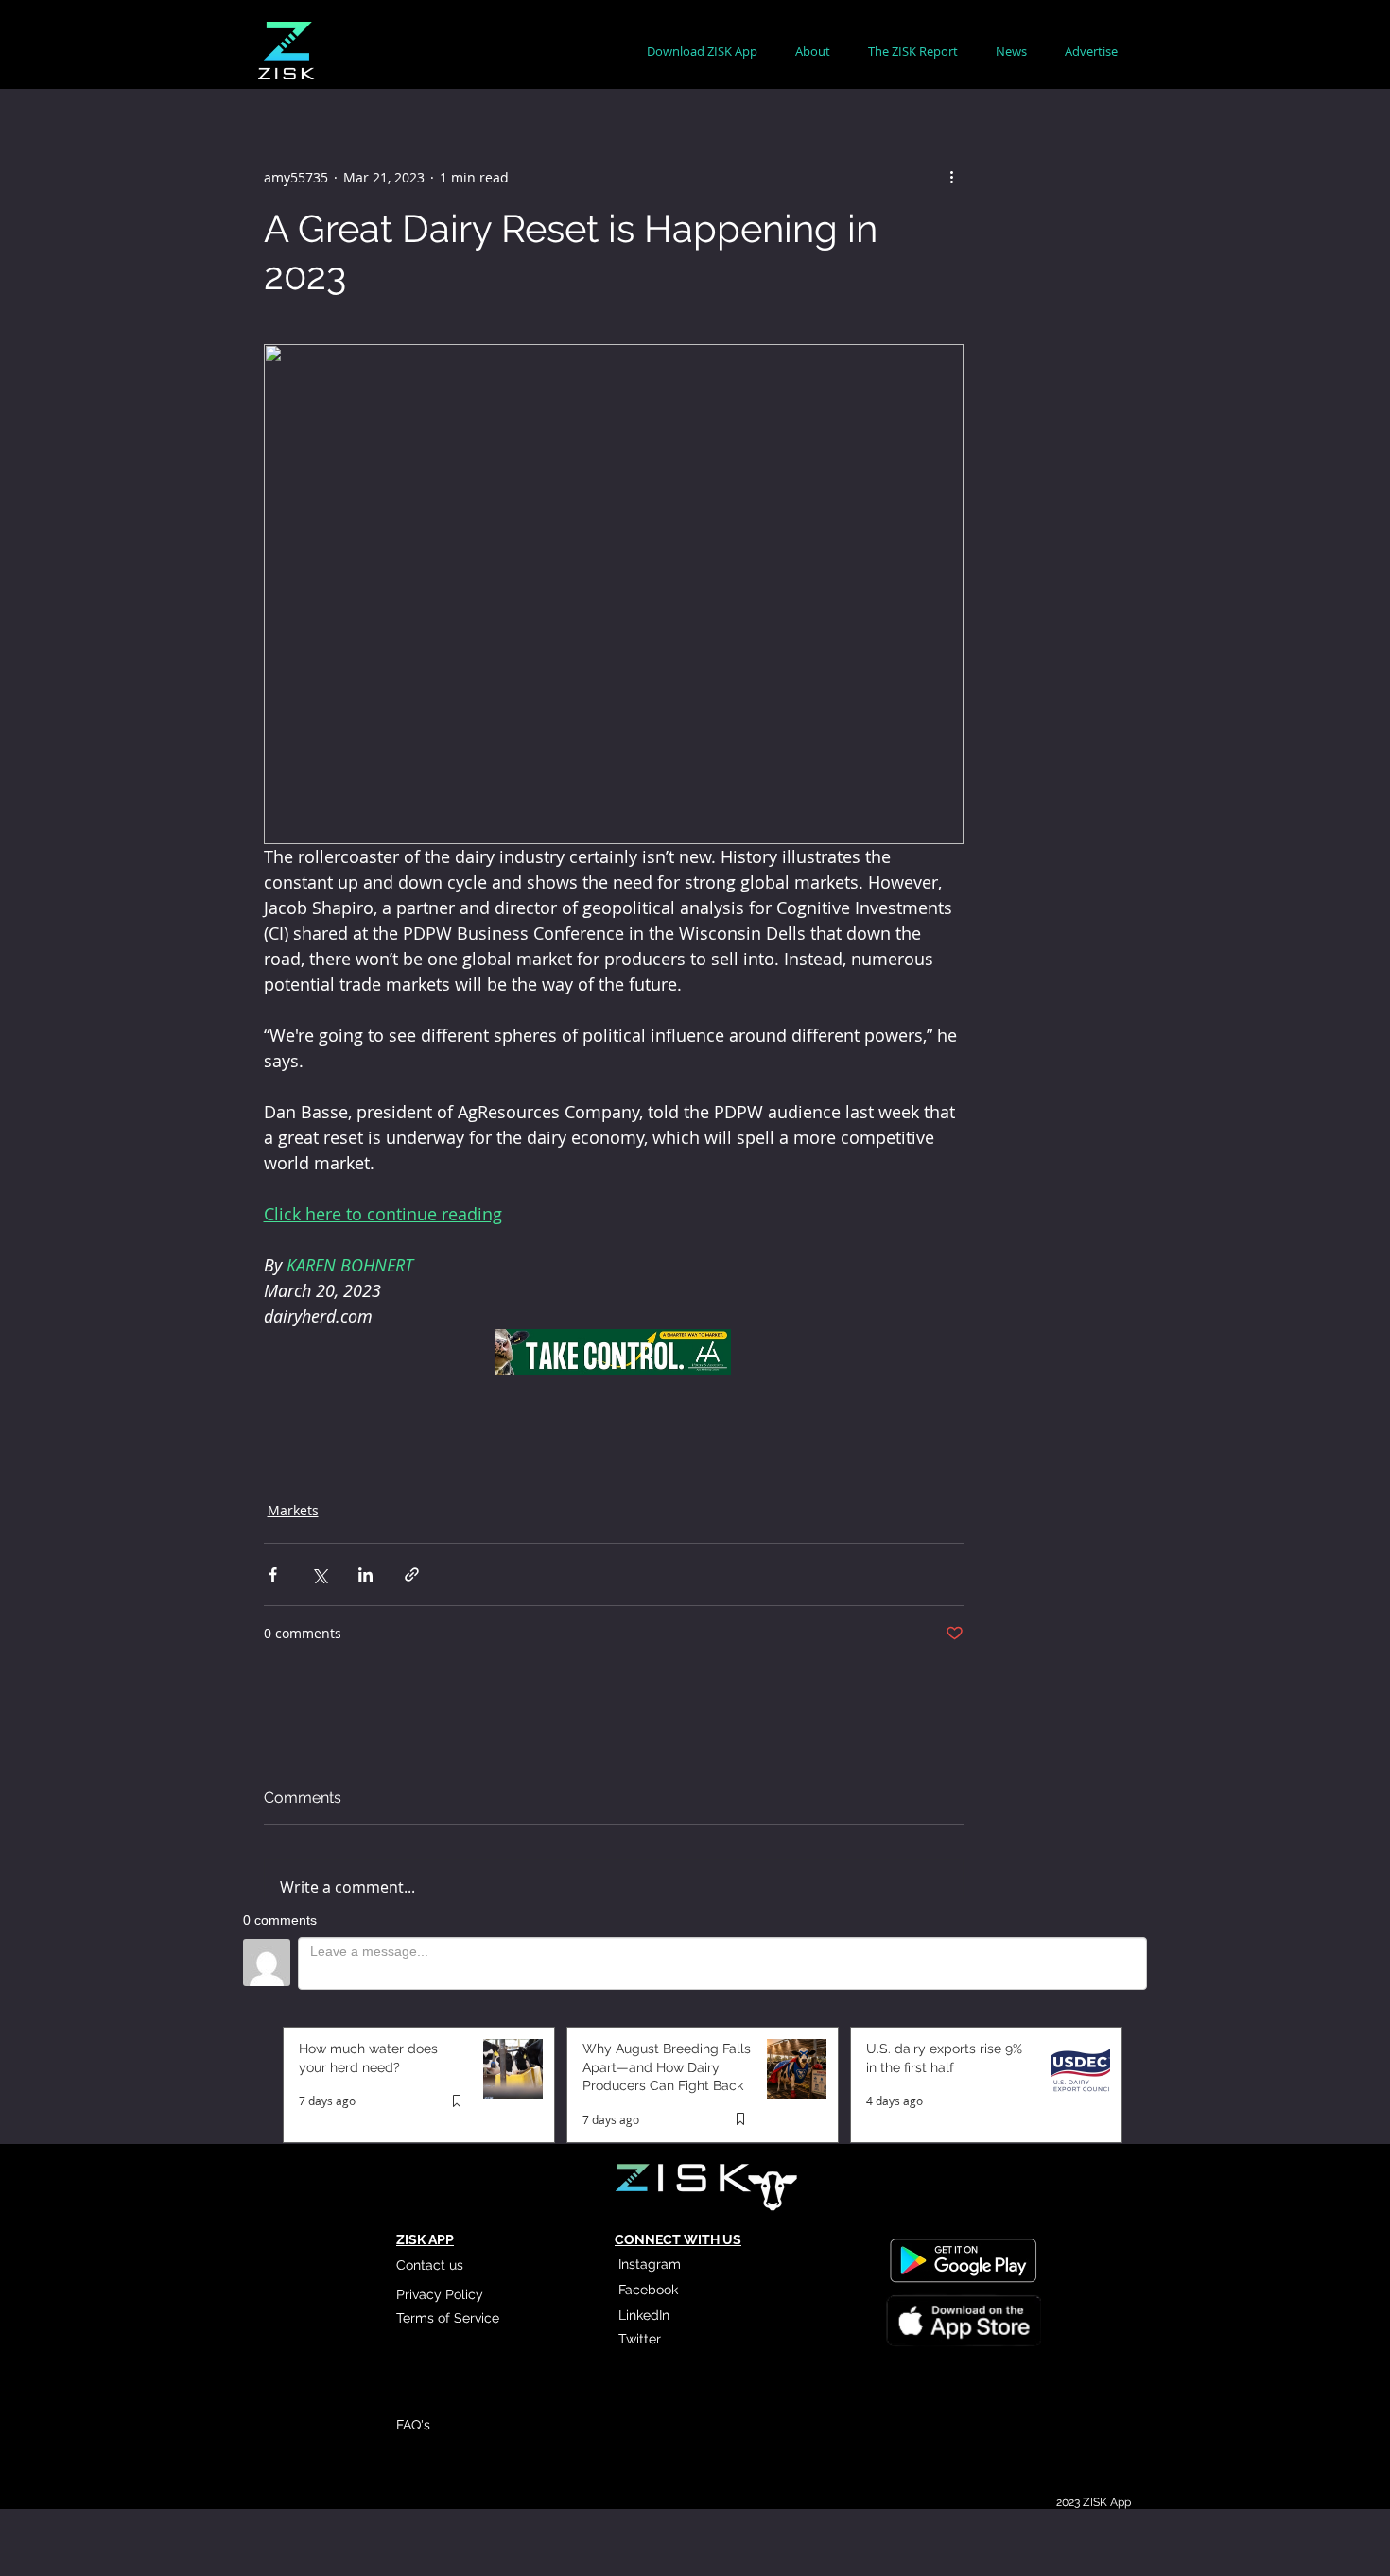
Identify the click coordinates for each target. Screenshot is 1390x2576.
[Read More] (963, 2324)
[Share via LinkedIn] (365, 1574)
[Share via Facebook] (273, 1574)
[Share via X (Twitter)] (319, 1574)
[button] (813, 52)
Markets (293, 1510)
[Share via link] (412, 1574)
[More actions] (952, 177)
